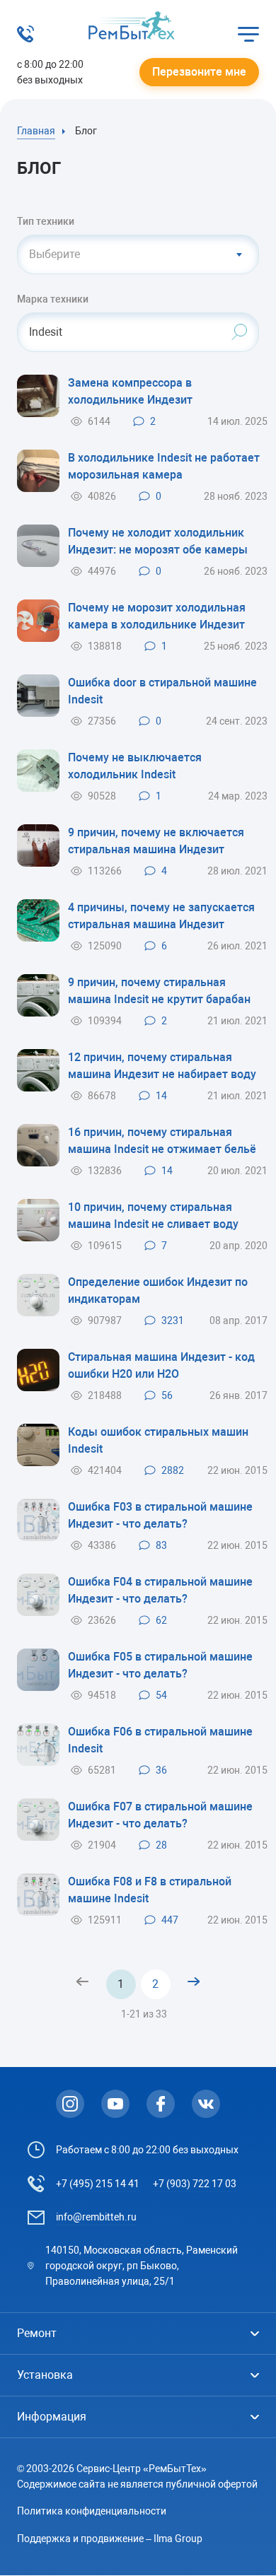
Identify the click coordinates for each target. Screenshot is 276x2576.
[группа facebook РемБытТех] (161, 2104)
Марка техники (53, 299)
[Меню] (248, 34)
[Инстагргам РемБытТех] (70, 2104)
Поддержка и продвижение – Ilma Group (110, 2539)
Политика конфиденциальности (92, 2511)
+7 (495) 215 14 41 (98, 2184)
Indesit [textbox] (46, 332)
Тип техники (46, 221)
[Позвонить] (25, 39)
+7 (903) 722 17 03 (195, 2184)
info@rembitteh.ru (96, 2217)
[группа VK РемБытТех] (206, 2104)
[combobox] (138, 254)
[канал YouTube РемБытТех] (115, 2104)
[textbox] (138, 254)
